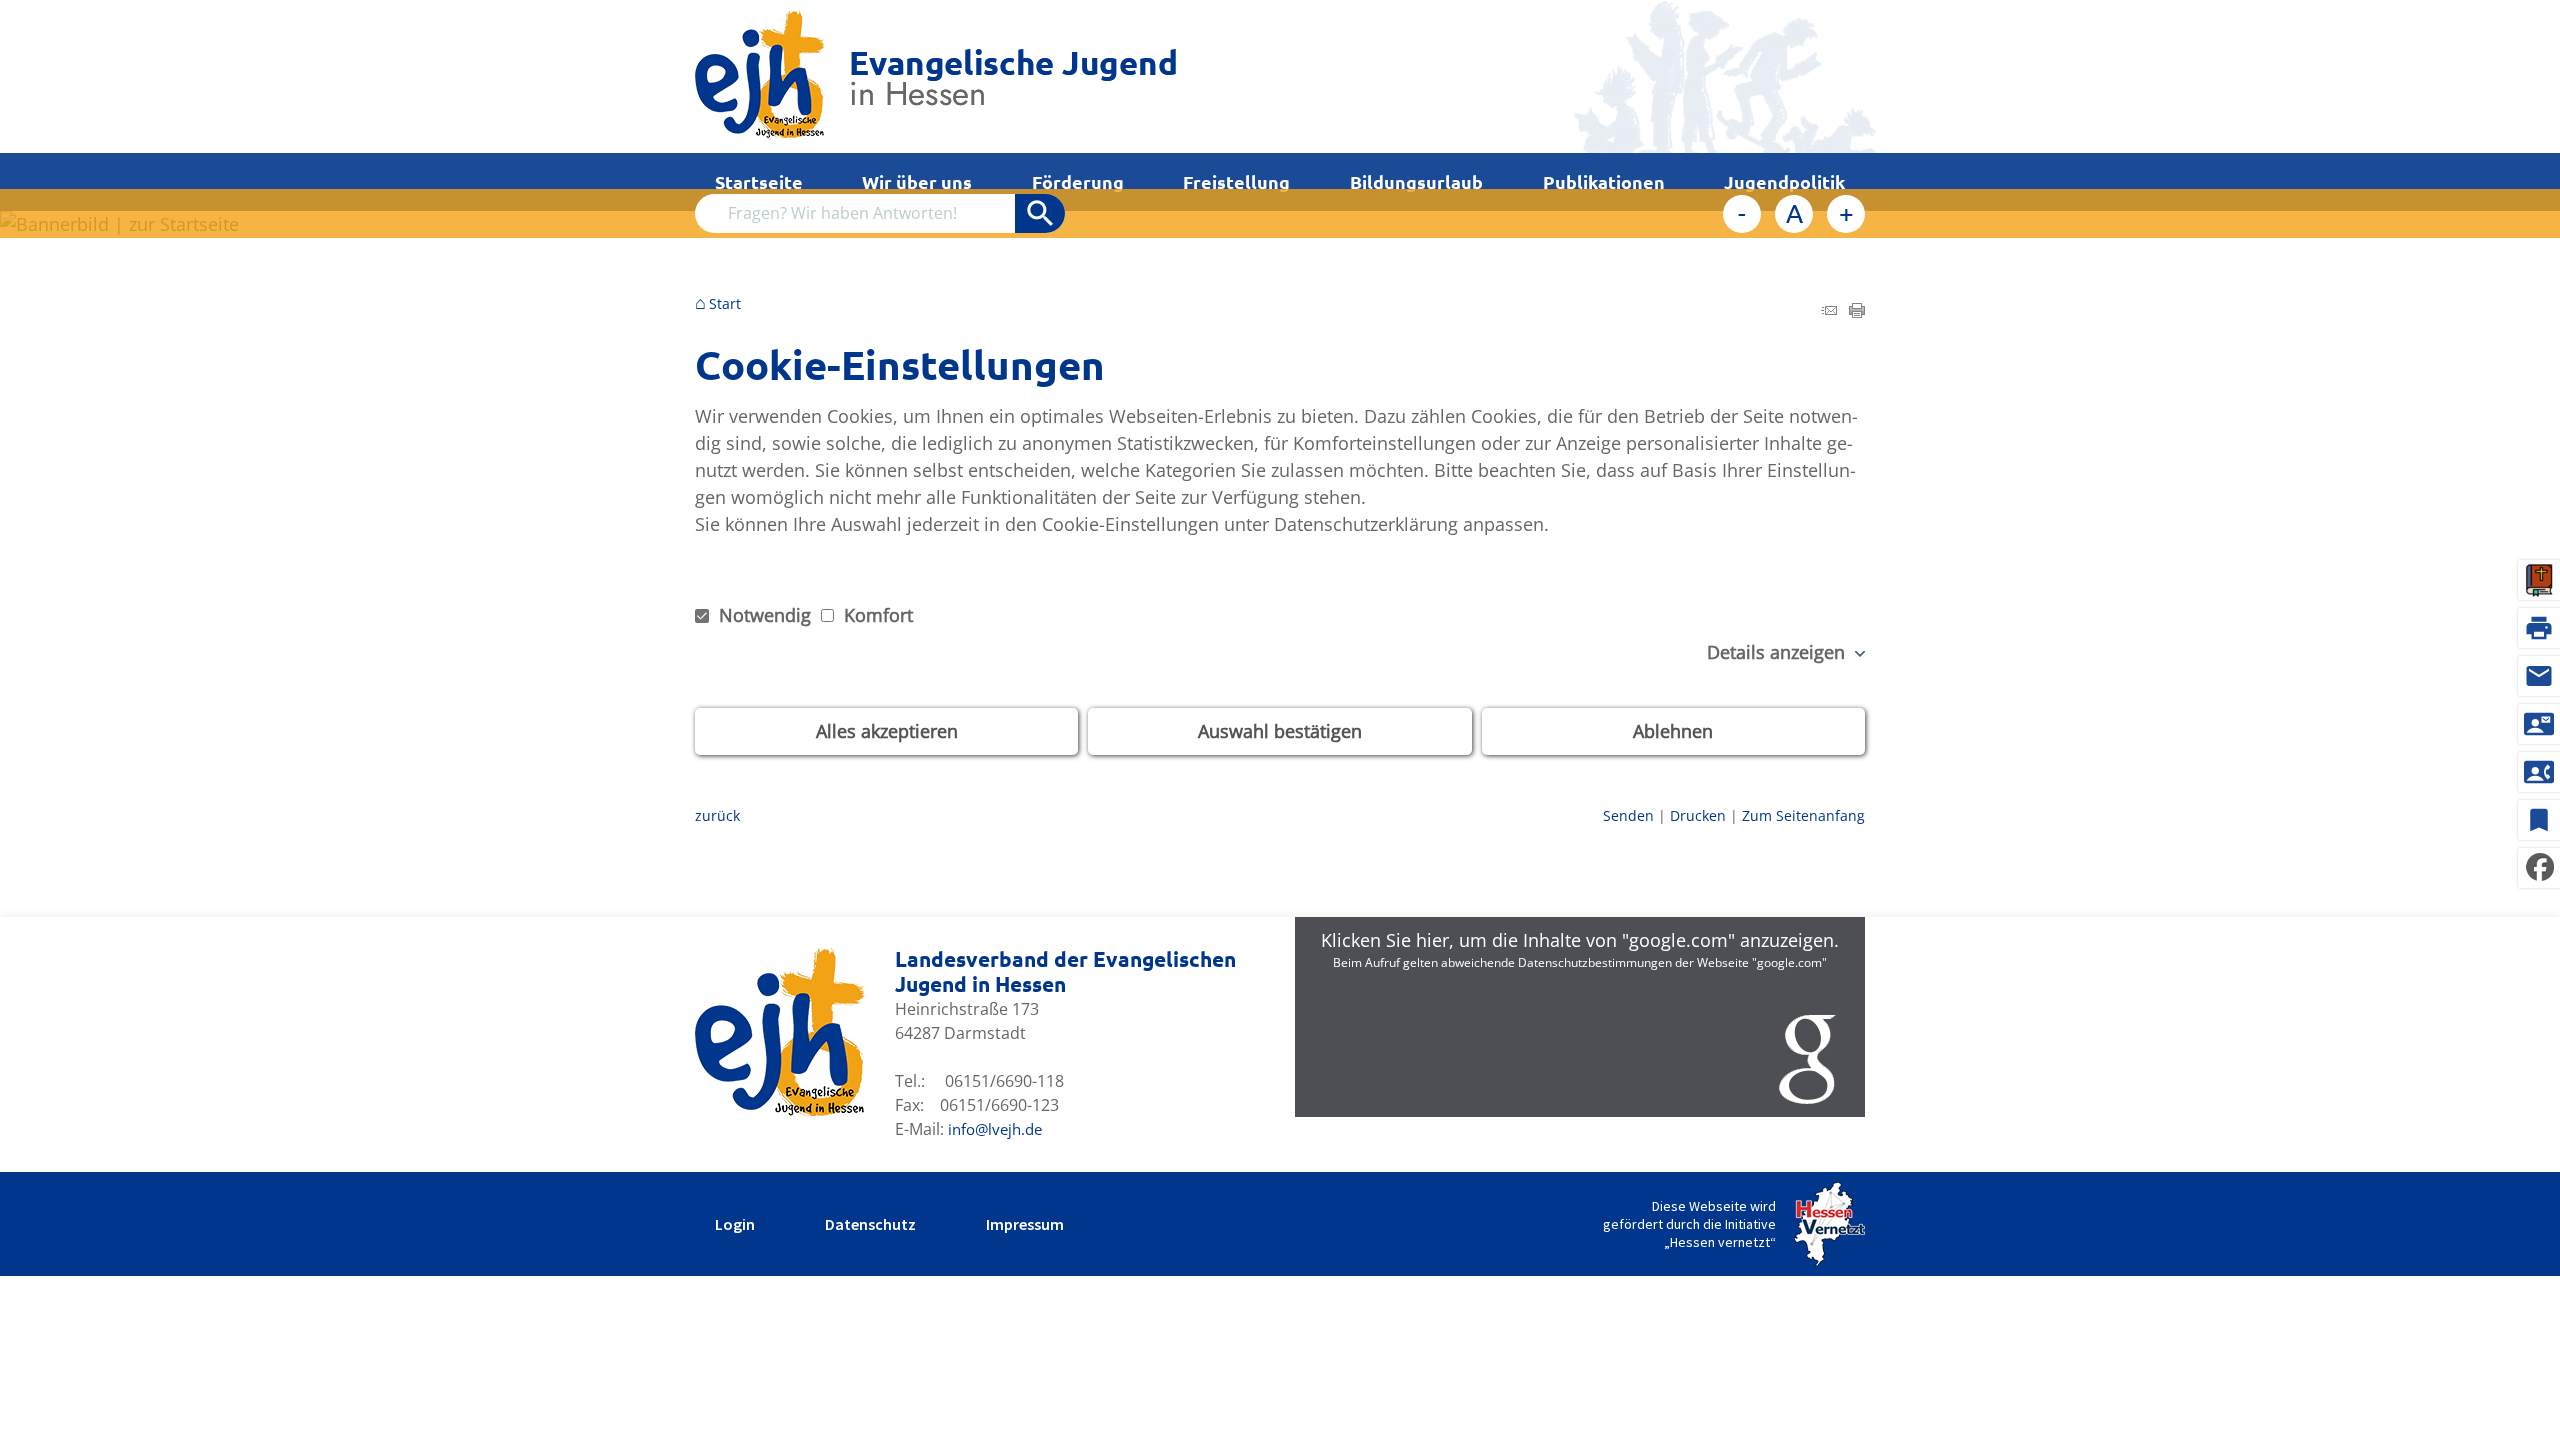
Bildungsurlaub (1416, 181)
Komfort (876, 615)
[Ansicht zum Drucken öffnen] (1857, 311)
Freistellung (1236, 181)
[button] (1580, 1017)
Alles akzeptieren (887, 731)
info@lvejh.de (995, 1129)
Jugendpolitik (1784, 181)
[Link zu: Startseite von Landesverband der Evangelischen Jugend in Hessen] (935, 76)
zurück (717, 815)
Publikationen (1604, 181)
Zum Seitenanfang (1803, 815)
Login (735, 1224)
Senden (1628, 815)
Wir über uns (917, 181)
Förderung (1078, 181)
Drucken (1698, 815)
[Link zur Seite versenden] (1829, 311)
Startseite (759, 181)
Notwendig (765, 615)
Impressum (1025, 1224)
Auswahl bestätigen (1280, 731)
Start (725, 304)
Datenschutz (870, 1224)
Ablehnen (1673, 731)
